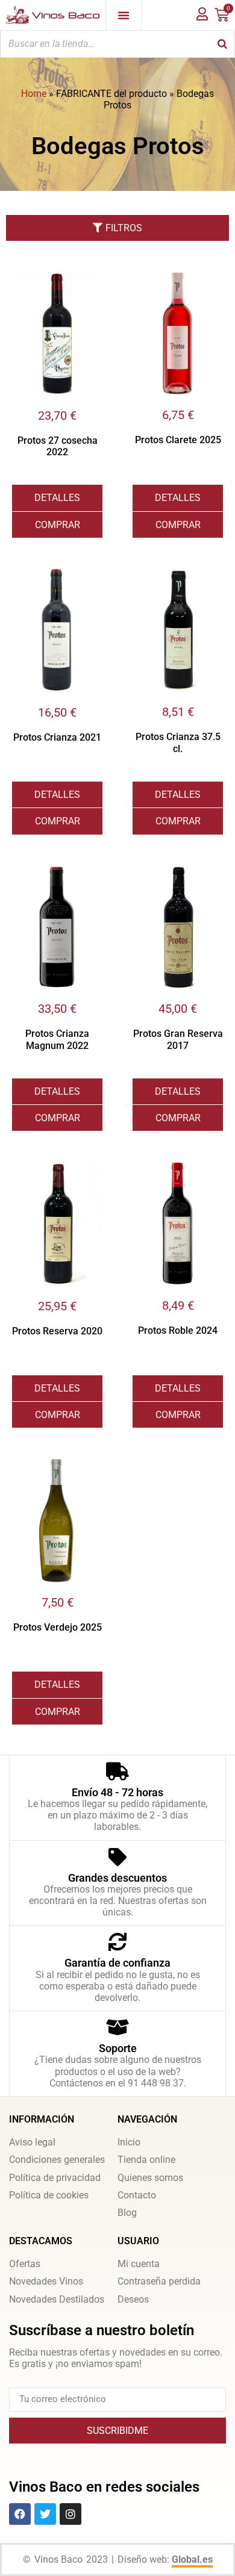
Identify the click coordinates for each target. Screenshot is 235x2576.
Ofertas (25, 2264)
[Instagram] (70, 2514)
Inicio (129, 2142)
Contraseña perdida (159, 2281)
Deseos (133, 2299)
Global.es (192, 2559)
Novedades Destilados (57, 2299)
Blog (127, 2213)
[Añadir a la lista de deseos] (93, 280)
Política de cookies (49, 2195)
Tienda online (146, 2160)
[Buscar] (222, 44)
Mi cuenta (139, 2264)
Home (34, 94)
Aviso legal (32, 2142)
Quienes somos (150, 2178)
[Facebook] (20, 2514)
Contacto (137, 2195)
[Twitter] (45, 2514)
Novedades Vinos (46, 2281)
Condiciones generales (57, 2160)
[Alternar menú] (124, 15)
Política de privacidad (55, 2178)
